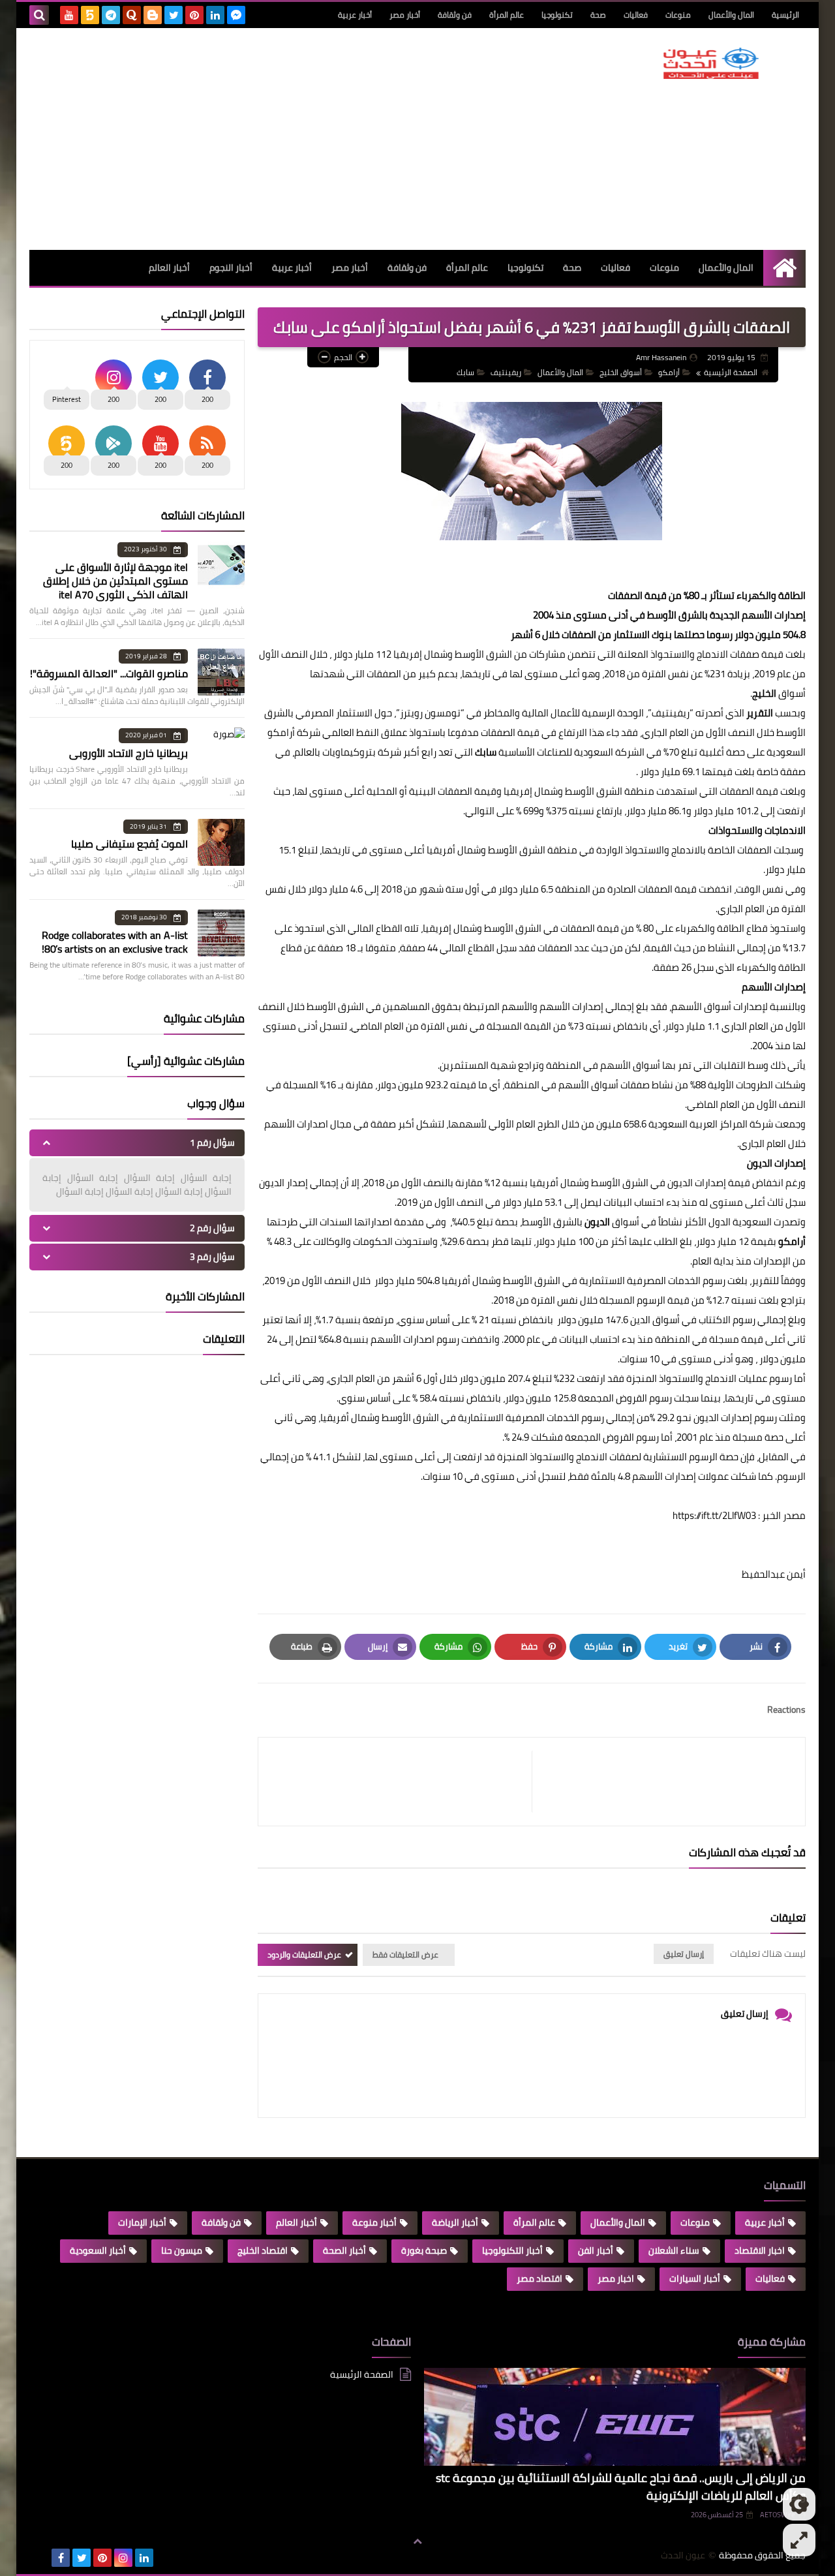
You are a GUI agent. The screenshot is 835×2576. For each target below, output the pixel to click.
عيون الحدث (683, 2555)
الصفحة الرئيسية (731, 372)
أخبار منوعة (374, 2222)
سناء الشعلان (674, 2250)
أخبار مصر (405, 15)
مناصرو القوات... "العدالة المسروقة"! (109, 673)
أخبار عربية (355, 15)
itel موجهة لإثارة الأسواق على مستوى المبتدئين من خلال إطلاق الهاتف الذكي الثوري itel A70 (115, 581)
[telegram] (111, 15)
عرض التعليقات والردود (304, 1955)
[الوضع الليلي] (799, 2504)
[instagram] (123, 2558)
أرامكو (669, 372)
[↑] (417, 2541)
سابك (465, 372)
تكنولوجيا (557, 15)
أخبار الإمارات (142, 2222)
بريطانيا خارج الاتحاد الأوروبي (129, 753)
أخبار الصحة (344, 2250)
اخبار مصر (616, 2278)
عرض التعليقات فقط (405, 1955)
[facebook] (61, 2558)
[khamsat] (90, 15)
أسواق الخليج (621, 372)
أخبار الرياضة (455, 2222)
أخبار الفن (596, 2250)
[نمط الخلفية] (799, 2540)
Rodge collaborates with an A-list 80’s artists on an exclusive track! (115, 942)
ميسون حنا (182, 2250)
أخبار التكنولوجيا (512, 2250)
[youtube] (69, 15)
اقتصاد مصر (539, 2278)
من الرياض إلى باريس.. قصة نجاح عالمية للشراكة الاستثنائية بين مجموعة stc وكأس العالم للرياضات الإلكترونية (621, 2487)
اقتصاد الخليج (263, 2250)
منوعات (678, 15)
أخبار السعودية (98, 2250)
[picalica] (40, 2558)
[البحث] (39, 15)
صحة (598, 15)
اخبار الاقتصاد (760, 2250)
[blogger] (153, 15)
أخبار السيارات (695, 2278)
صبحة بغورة (424, 2250)
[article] (402, 1782)
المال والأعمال (731, 15)
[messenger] (236, 15)
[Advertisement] (267, 139)
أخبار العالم (169, 268)
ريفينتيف (506, 372)
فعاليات (636, 15)
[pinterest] (194, 15)
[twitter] (174, 15)
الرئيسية (785, 15)
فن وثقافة (455, 15)
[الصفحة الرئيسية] (784, 268)
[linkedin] (215, 15)
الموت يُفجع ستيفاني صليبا (129, 844)
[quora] (132, 15)
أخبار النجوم (231, 268)
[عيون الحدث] (711, 63)
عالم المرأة (507, 15)
